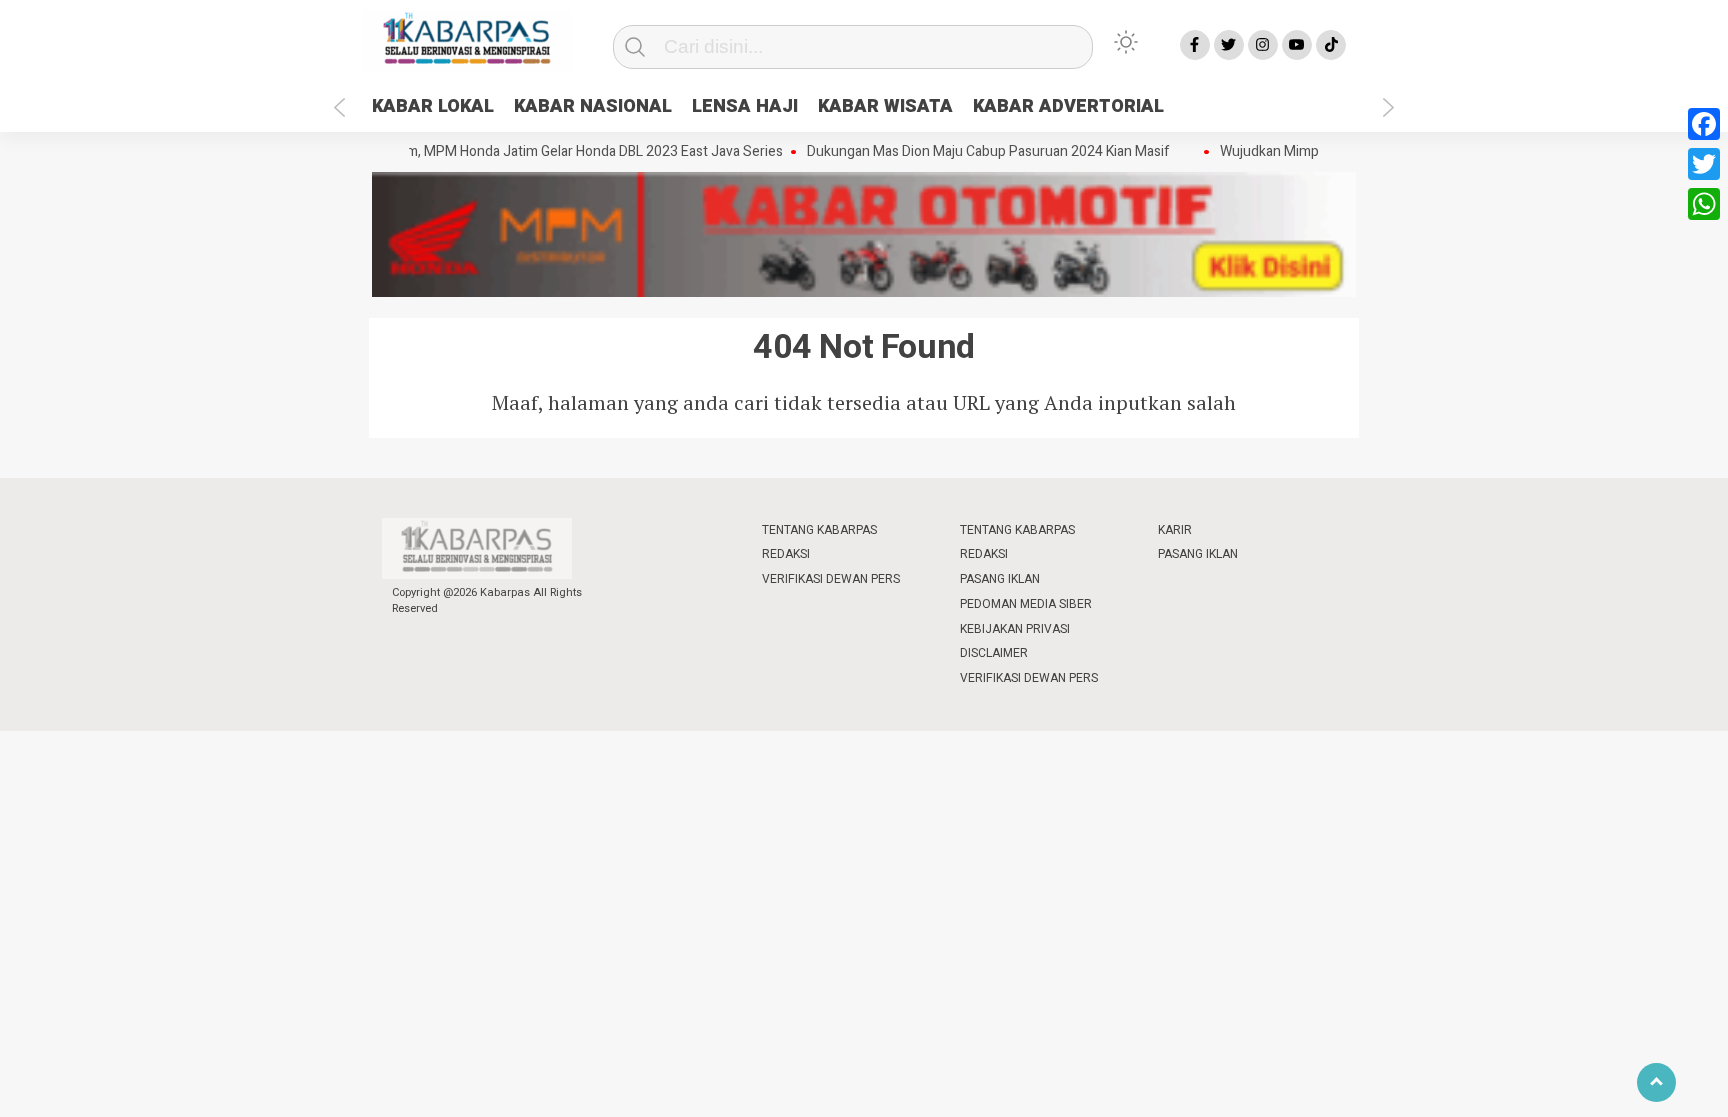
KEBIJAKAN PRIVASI (1015, 629)
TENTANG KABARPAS (819, 530)
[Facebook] (1704, 124)
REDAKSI (786, 554)
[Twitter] (1704, 164)
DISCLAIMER (994, 653)
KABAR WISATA (885, 106)
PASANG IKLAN (1000, 579)
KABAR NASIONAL (593, 106)
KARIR (1175, 530)
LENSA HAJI (745, 106)
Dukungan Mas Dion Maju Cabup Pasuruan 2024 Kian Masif (976, 152)
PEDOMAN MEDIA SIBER (1026, 604)
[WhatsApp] (1704, 204)
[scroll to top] (1656, 1082)
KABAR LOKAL (433, 106)
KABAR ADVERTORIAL (1068, 106)
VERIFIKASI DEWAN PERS (831, 579)
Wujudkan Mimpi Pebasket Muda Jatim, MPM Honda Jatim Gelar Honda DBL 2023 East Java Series (468, 152)
